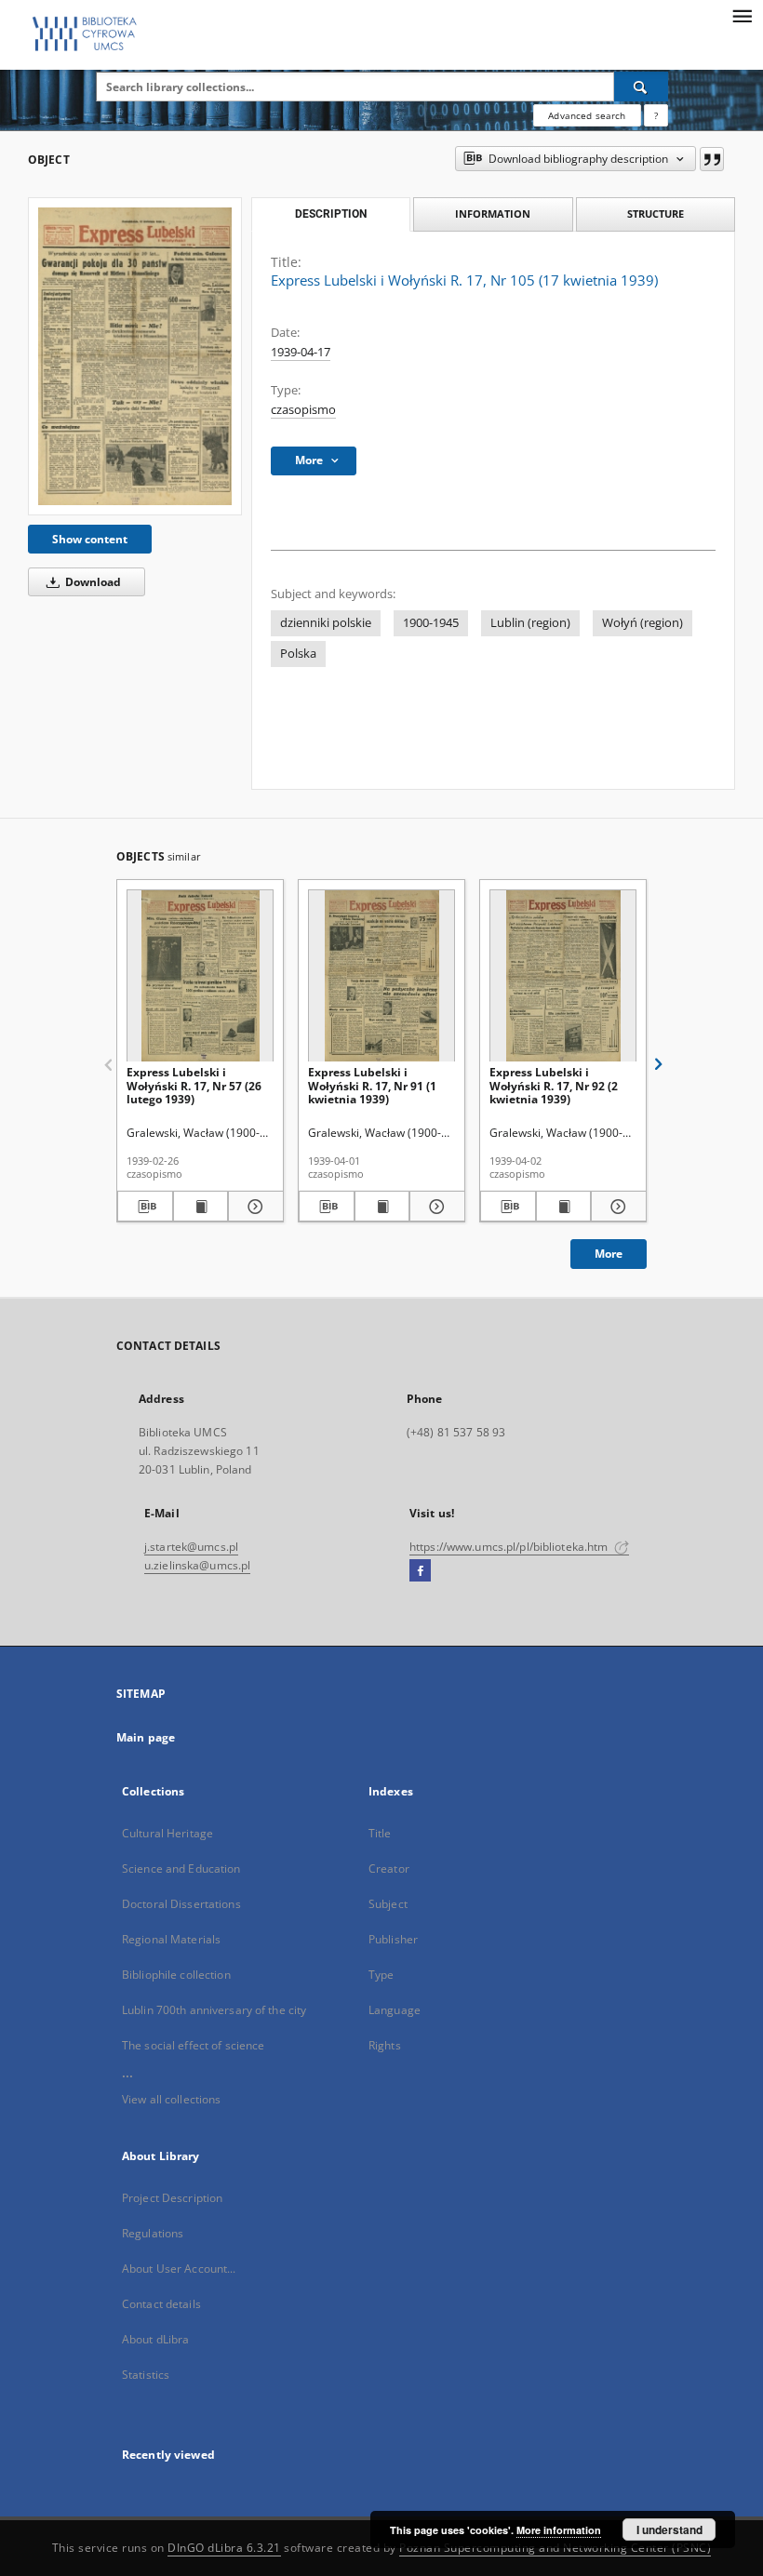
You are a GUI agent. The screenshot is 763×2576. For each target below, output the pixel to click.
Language (395, 2010)
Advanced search (587, 115)
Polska (298, 654)
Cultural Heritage (167, 1833)
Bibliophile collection (176, 1975)
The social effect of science (193, 2045)
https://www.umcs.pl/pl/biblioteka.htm (510, 1547)
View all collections (171, 2099)
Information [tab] (493, 214)
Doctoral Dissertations (181, 1904)
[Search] (641, 87)
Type (381, 1975)
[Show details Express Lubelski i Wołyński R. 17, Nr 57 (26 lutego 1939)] (253, 1207)
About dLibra (155, 2339)
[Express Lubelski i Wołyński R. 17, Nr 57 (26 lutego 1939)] (200, 976)
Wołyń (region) (643, 623)
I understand (669, 2529)
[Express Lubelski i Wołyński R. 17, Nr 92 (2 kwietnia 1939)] (563, 976)
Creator (389, 1869)
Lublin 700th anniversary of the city (214, 2010)
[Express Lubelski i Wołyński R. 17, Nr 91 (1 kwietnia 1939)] (381, 976)
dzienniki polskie (326, 623)
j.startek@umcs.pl (191, 1547)
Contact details (161, 2304)
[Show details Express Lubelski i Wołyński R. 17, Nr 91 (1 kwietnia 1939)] (435, 1207)
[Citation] (712, 159)
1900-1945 (431, 623)
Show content (90, 539)
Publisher (393, 1939)
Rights (385, 2045)
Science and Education (181, 1869)
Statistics (146, 2375)
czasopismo (303, 410)
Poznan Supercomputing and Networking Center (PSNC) (555, 2548)
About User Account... (179, 2269)
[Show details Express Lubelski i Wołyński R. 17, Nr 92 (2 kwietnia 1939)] (616, 1207)
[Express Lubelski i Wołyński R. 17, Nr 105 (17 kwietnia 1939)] (135, 356)
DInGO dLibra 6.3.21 (224, 2548)
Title (380, 1833)
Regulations (153, 2233)
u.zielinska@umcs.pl (197, 1565)
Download (92, 582)
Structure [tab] (656, 214)
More (609, 1254)
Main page (146, 1737)
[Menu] (742, 15)
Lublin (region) (530, 623)
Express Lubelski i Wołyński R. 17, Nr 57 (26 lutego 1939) (194, 1085)
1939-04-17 (301, 352)
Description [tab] (331, 214)
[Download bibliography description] (145, 1207)
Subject (388, 1904)
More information (559, 2530)
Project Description (172, 2198)
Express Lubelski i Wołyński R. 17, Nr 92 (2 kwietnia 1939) (554, 1085)
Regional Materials (171, 1939)
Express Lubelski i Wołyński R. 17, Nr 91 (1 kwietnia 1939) (372, 1085)
